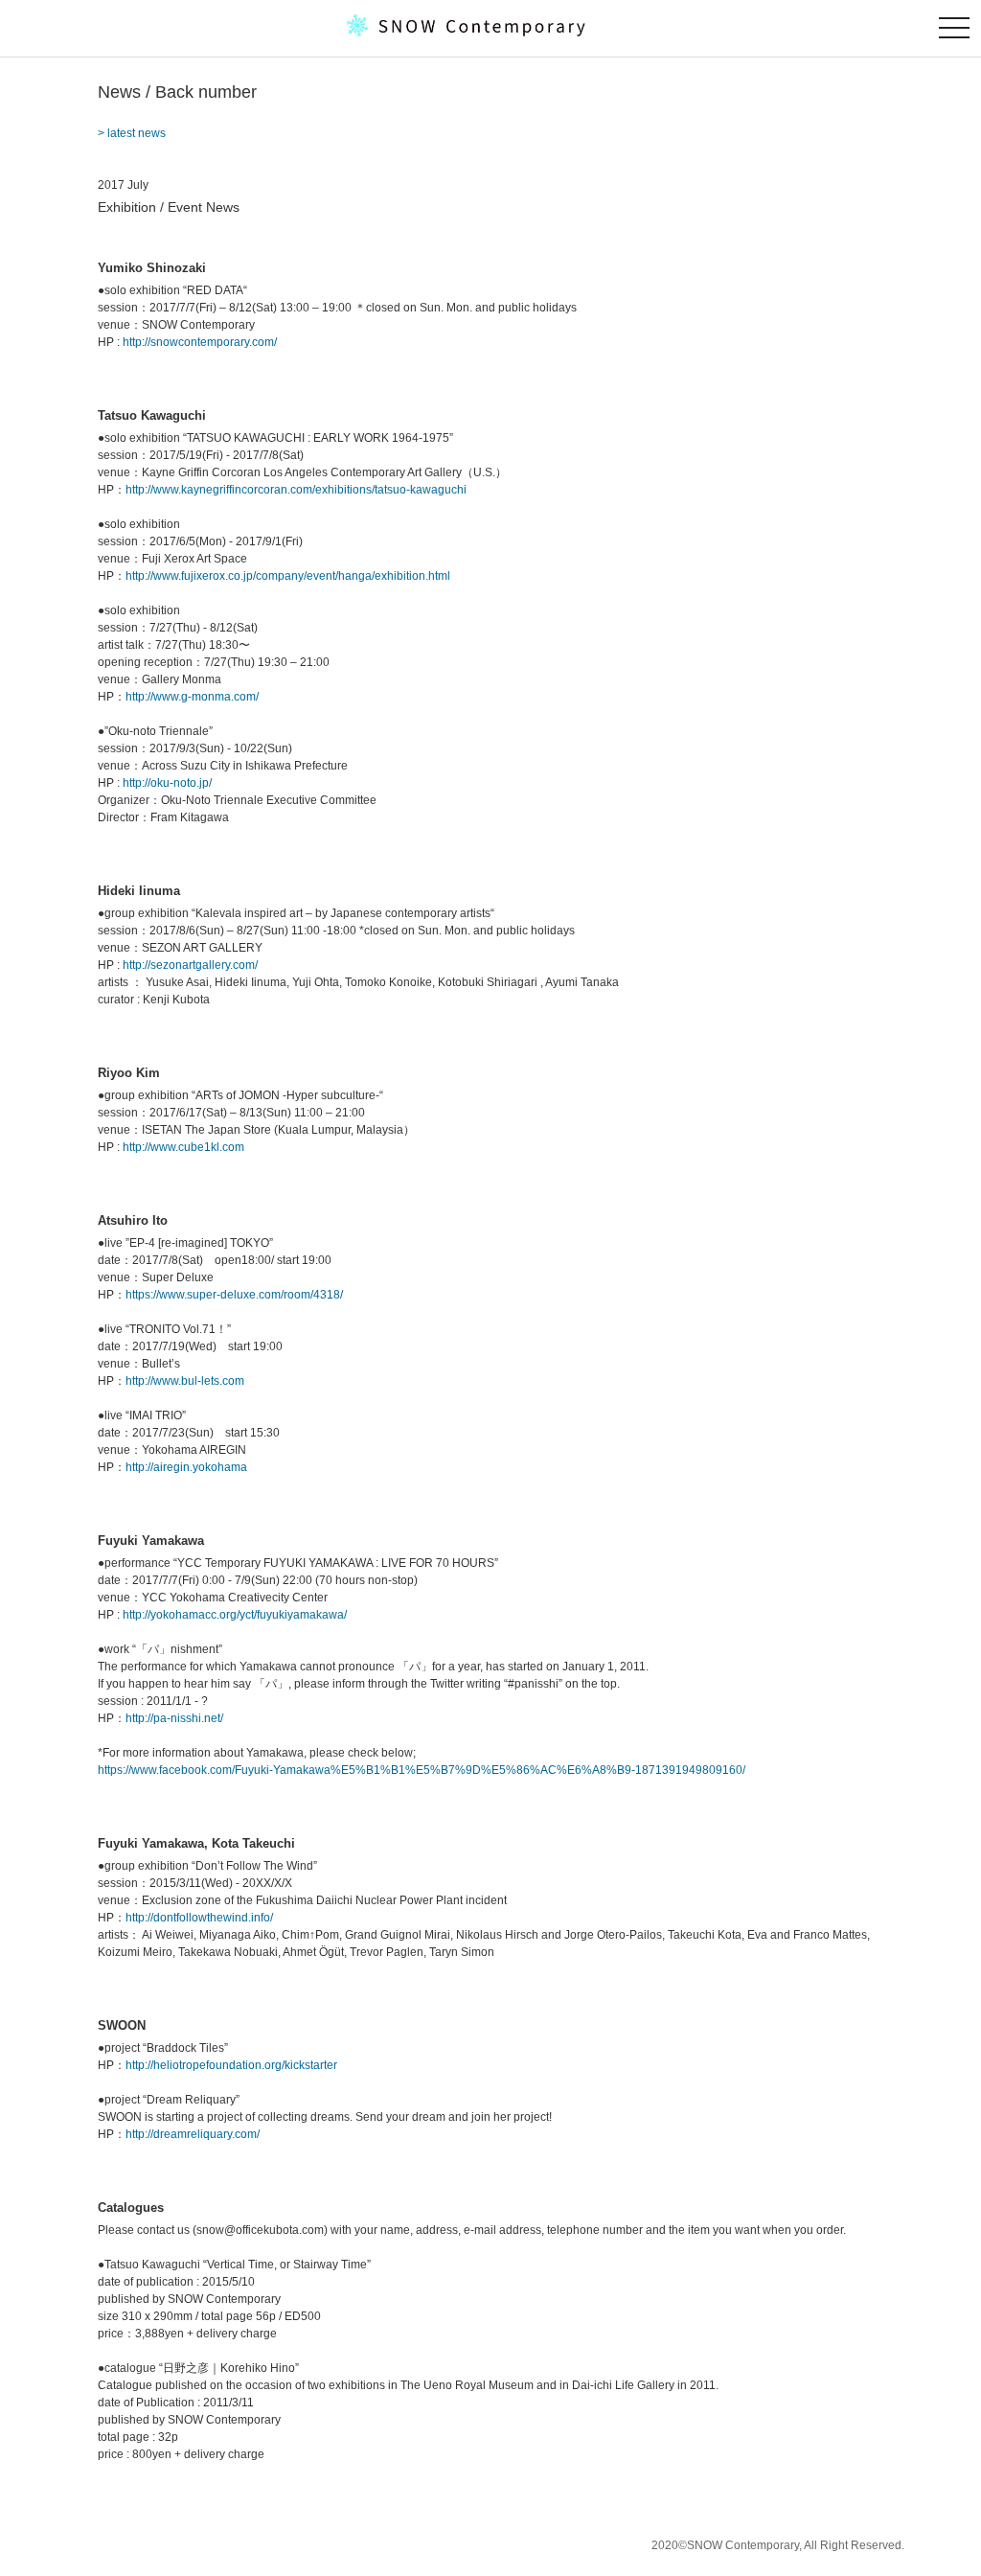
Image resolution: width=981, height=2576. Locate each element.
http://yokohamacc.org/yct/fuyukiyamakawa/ (235, 1615)
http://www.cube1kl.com (183, 1147)
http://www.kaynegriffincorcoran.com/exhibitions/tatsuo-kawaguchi (296, 490)
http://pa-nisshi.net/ (174, 1718)
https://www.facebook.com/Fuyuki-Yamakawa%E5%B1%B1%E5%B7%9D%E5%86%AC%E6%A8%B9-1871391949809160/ (422, 1770)
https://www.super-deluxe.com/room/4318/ (234, 1295)
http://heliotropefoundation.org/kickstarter (231, 2065)
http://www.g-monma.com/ (192, 697)
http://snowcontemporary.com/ (200, 342)
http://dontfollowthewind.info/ (199, 1918)
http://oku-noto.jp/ (167, 783)
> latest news (132, 133)
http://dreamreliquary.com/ (193, 2134)
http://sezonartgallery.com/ (190, 965)
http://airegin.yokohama (186, 1467)
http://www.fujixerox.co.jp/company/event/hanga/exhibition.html (288, 576)
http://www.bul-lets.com (185, 1381)
